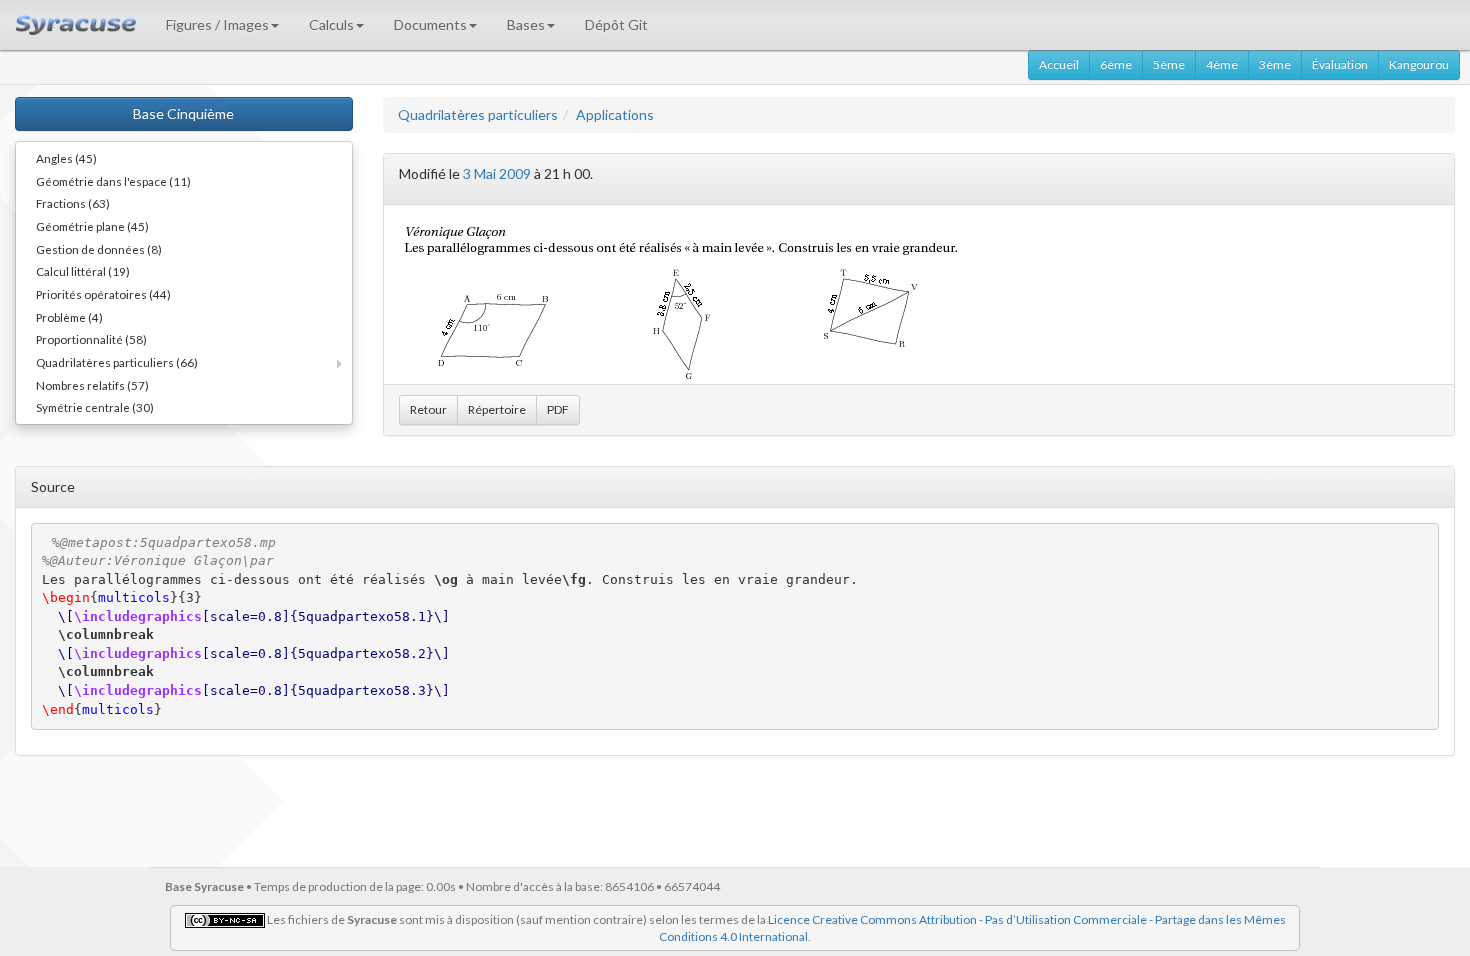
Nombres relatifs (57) (92, 385)
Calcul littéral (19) (83, 271)
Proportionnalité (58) (91, 339)
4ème (1222, 64)
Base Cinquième (183, 113)
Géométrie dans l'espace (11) (113, 181)
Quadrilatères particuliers (478, 114)
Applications (615, 114)
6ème (1116, 64)
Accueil (1059, 64)
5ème (1169, 64)
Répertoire (497, 409)
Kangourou (1419, 64)
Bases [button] (526, 24)
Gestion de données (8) (99, 249)
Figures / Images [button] (217, 24)
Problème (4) (69, 317)
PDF (558, 409)
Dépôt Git (616, 24)
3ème (1275, 64)
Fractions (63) (73, 203)
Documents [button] (430, 24)
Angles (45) (66, 158)
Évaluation (1340, 64)
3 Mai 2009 (497, 173)
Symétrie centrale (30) (95, 407)
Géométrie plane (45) (92, 226)
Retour (428, 409)
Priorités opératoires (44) (103, 294)
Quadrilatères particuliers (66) (117, 362)
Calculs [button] (331, 24)
